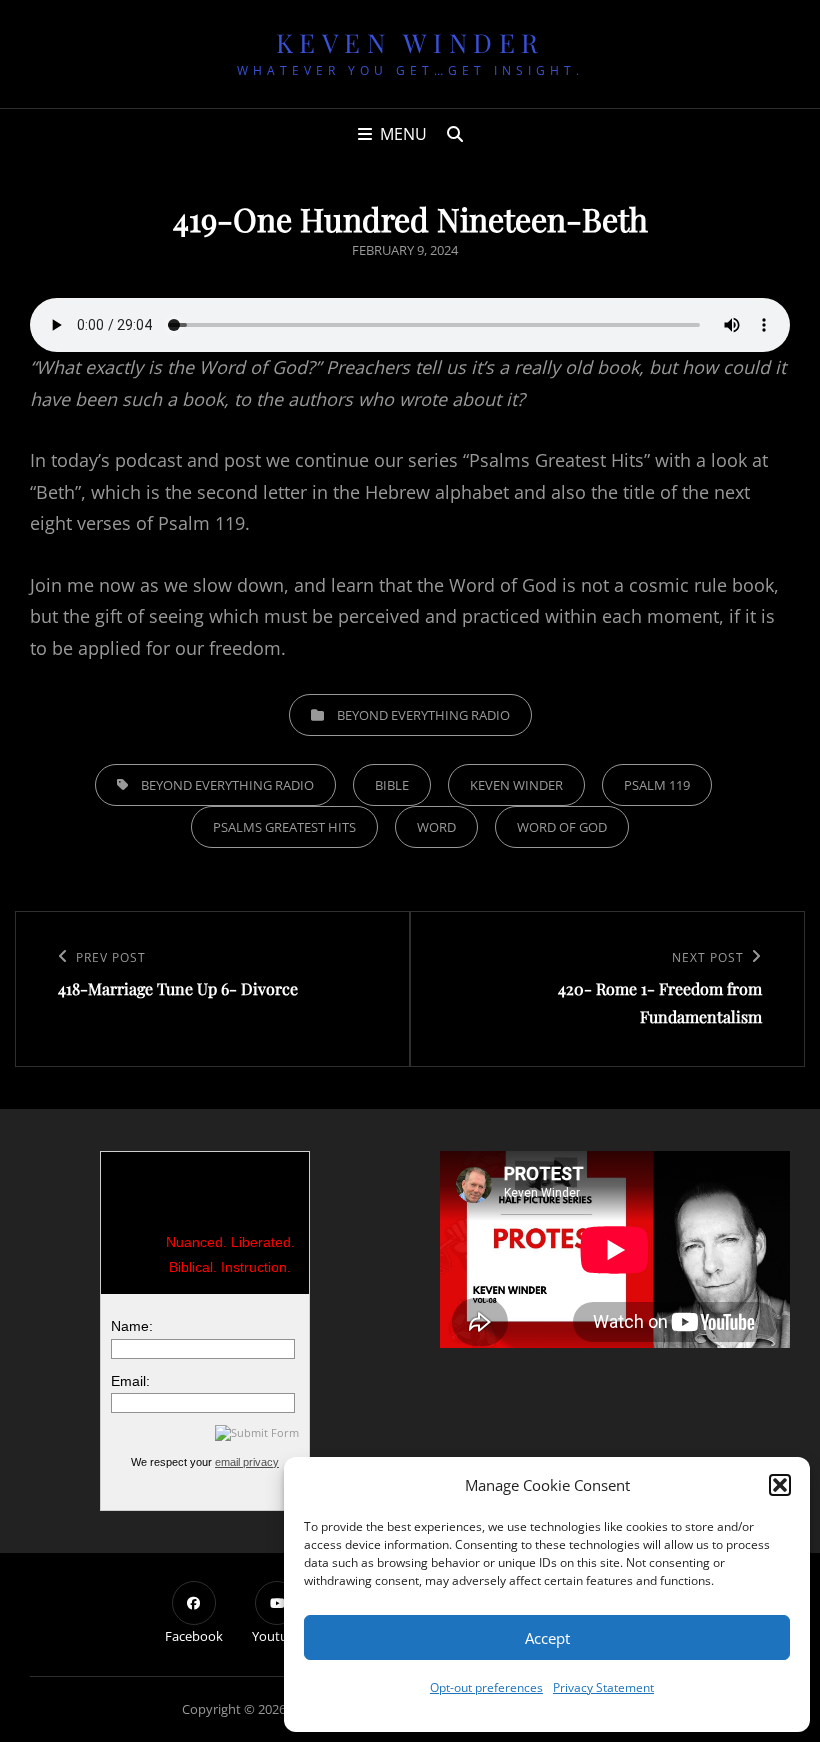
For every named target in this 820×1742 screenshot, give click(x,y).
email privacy (247, 1462)
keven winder (516, 785)
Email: (130, 1381)
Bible (392, 785)
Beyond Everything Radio (423, 715)
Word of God (562, 827)
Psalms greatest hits (284, 827)
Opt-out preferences (486, 1687)
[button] (780, 1485)
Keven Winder (410, 42)
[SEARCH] (455, 134)
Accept (547, 1638)
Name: (132, 1326)
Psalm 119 (657, 785)
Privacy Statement (603, 1687)
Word (436, 827)
